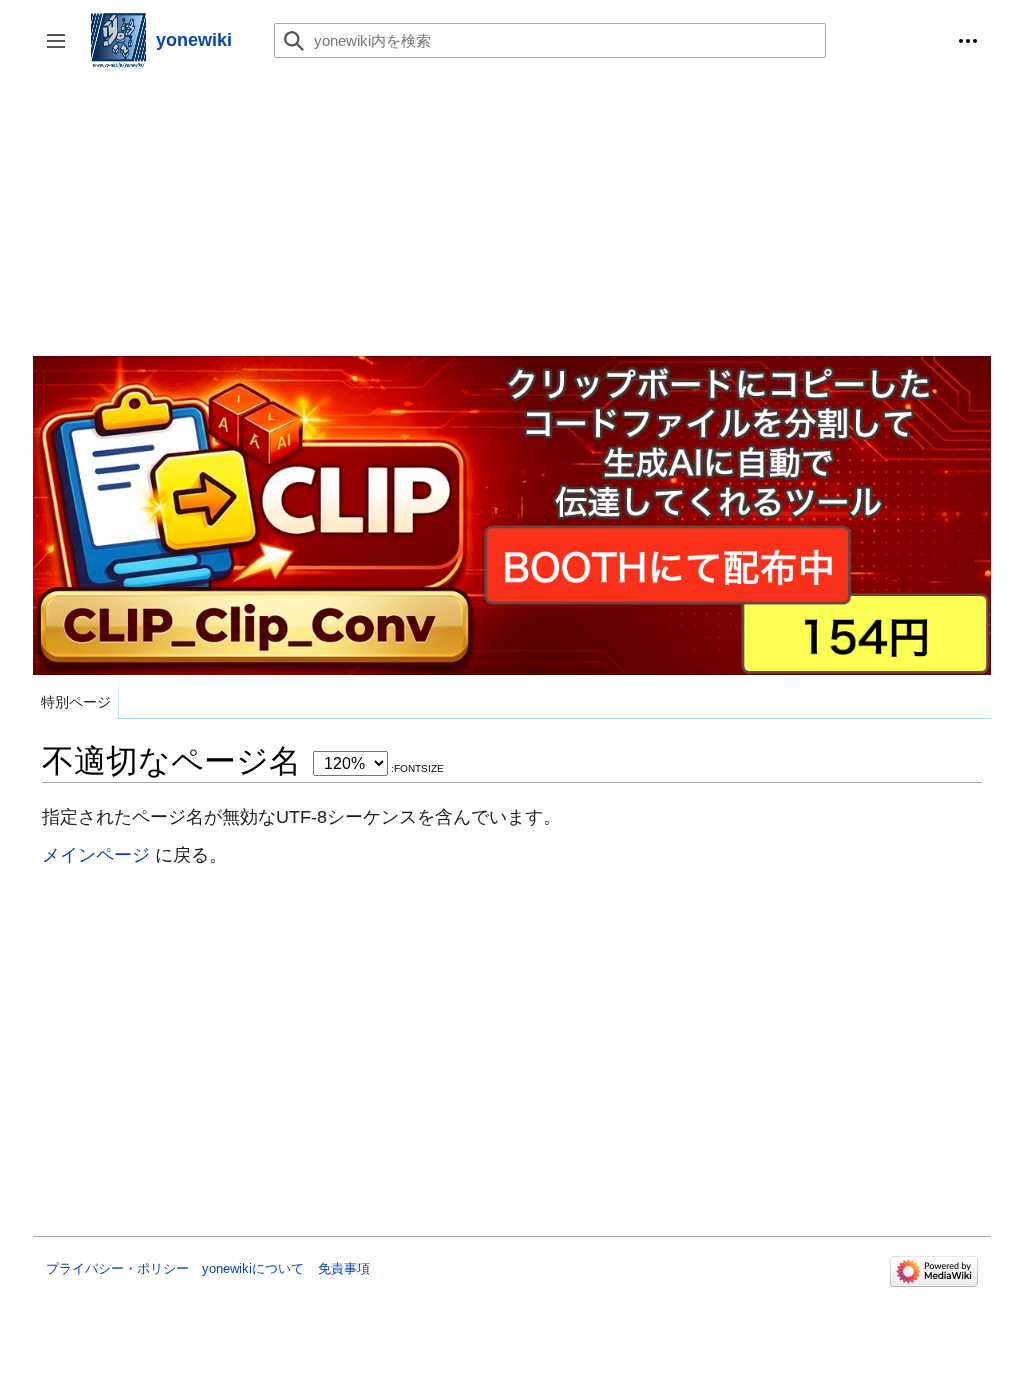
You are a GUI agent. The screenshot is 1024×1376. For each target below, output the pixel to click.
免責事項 (344, 1268)
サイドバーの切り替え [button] (62, 50)
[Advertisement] (512, 216)
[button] (968, 41)
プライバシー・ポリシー (117, 1268)
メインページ (96, 854)
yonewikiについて (253, 1268)
